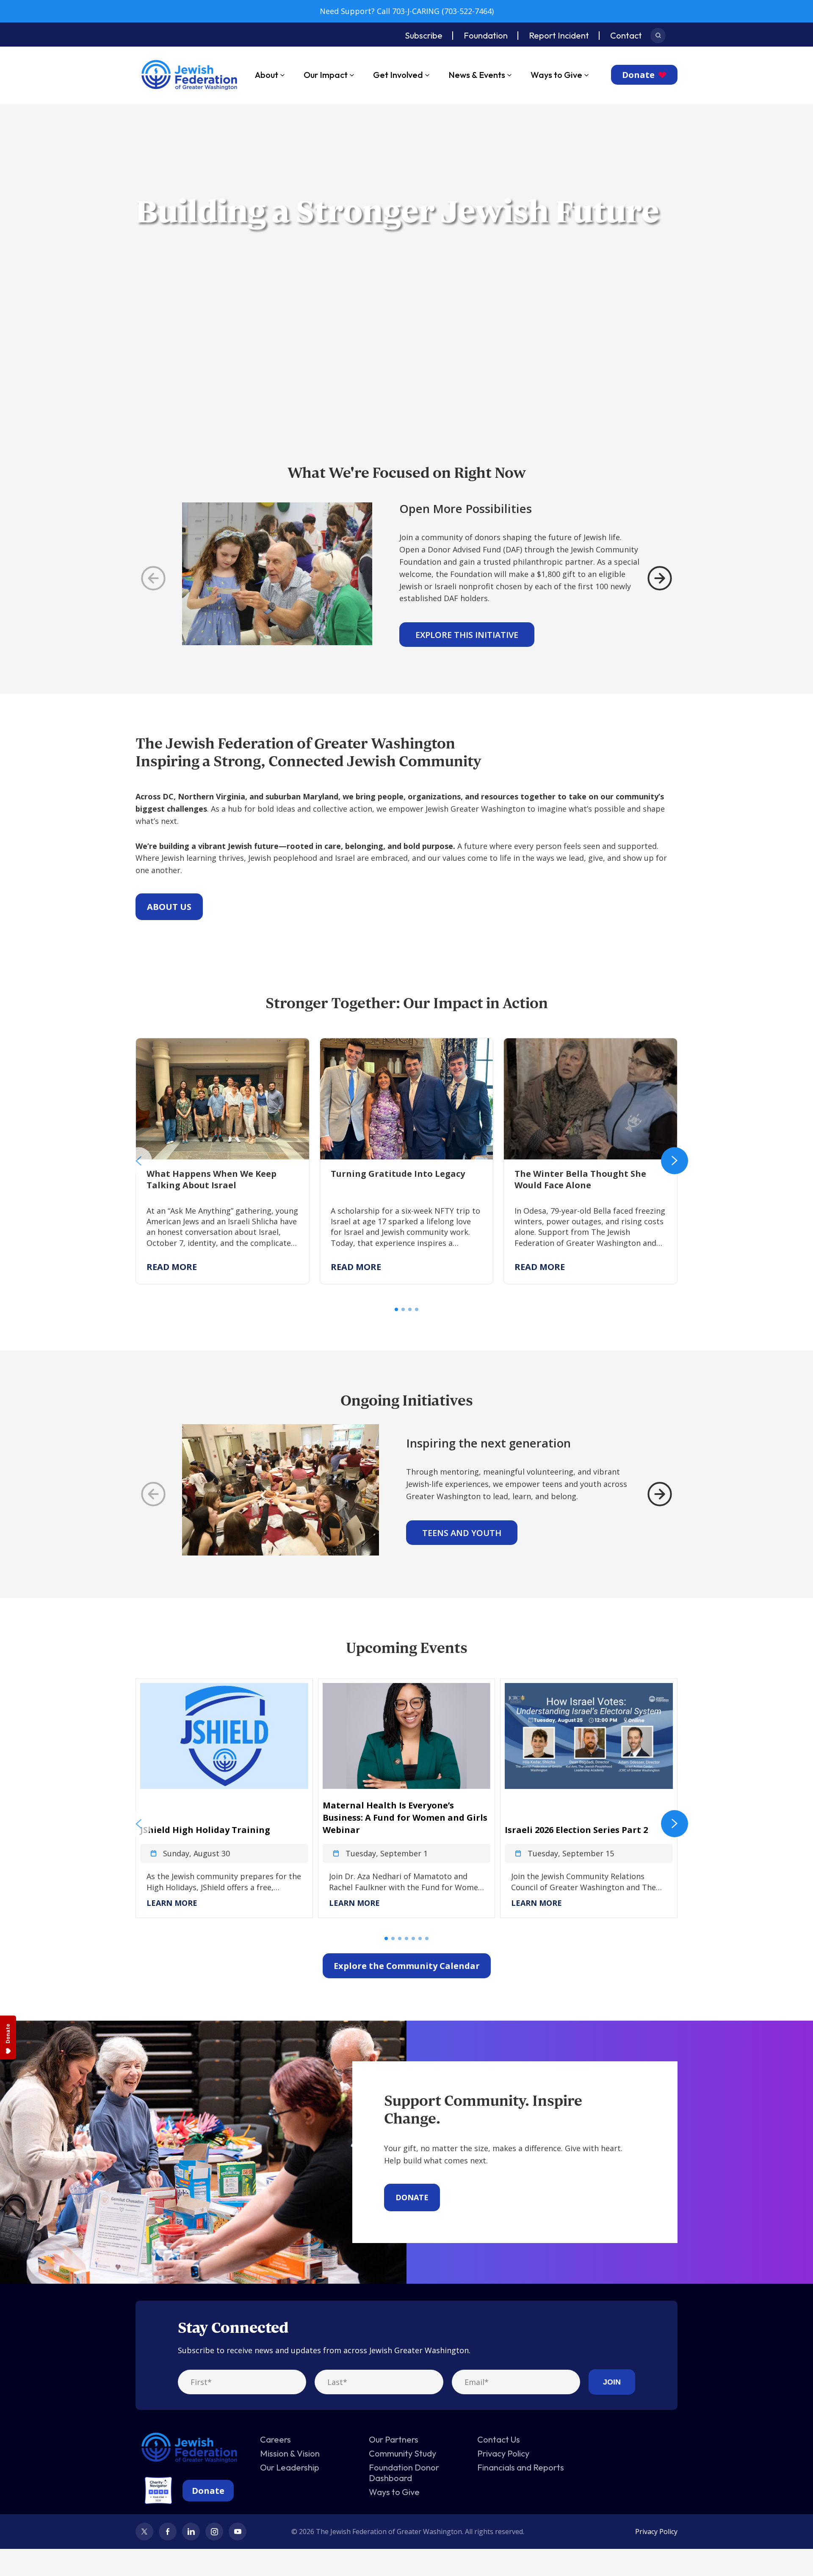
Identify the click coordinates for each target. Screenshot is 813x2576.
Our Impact (326, 75)
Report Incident (559, 35)
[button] (138, 1161)
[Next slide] (660, 578)
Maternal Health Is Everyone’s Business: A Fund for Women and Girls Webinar (405, 1818)
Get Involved (398, 75)
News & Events (477, 75)
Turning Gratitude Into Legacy (376, 1044)
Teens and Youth (462, 1533)
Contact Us (499, 2439)
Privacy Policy (503, 2453)
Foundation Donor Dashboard (404, 2473)
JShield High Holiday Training (205, 1830)
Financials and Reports (521, 2467)
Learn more (172, 1903)
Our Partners (394, 2439)
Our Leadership (290, 2467)
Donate (638, 75)
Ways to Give (556, 75)
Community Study (402, 2453)
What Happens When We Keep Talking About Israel (218, 1050)
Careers (275, 2439)
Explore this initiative (467, 635)
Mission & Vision (290, 2453)
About (267, 75)
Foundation (486, 35)
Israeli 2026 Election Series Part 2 (576, 1830)
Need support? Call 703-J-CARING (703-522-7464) (407, 11)
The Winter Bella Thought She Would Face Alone (581, 1050)
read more (172, 1267)
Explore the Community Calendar (407, 1966)
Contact (626, 35)
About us (169, 907)
